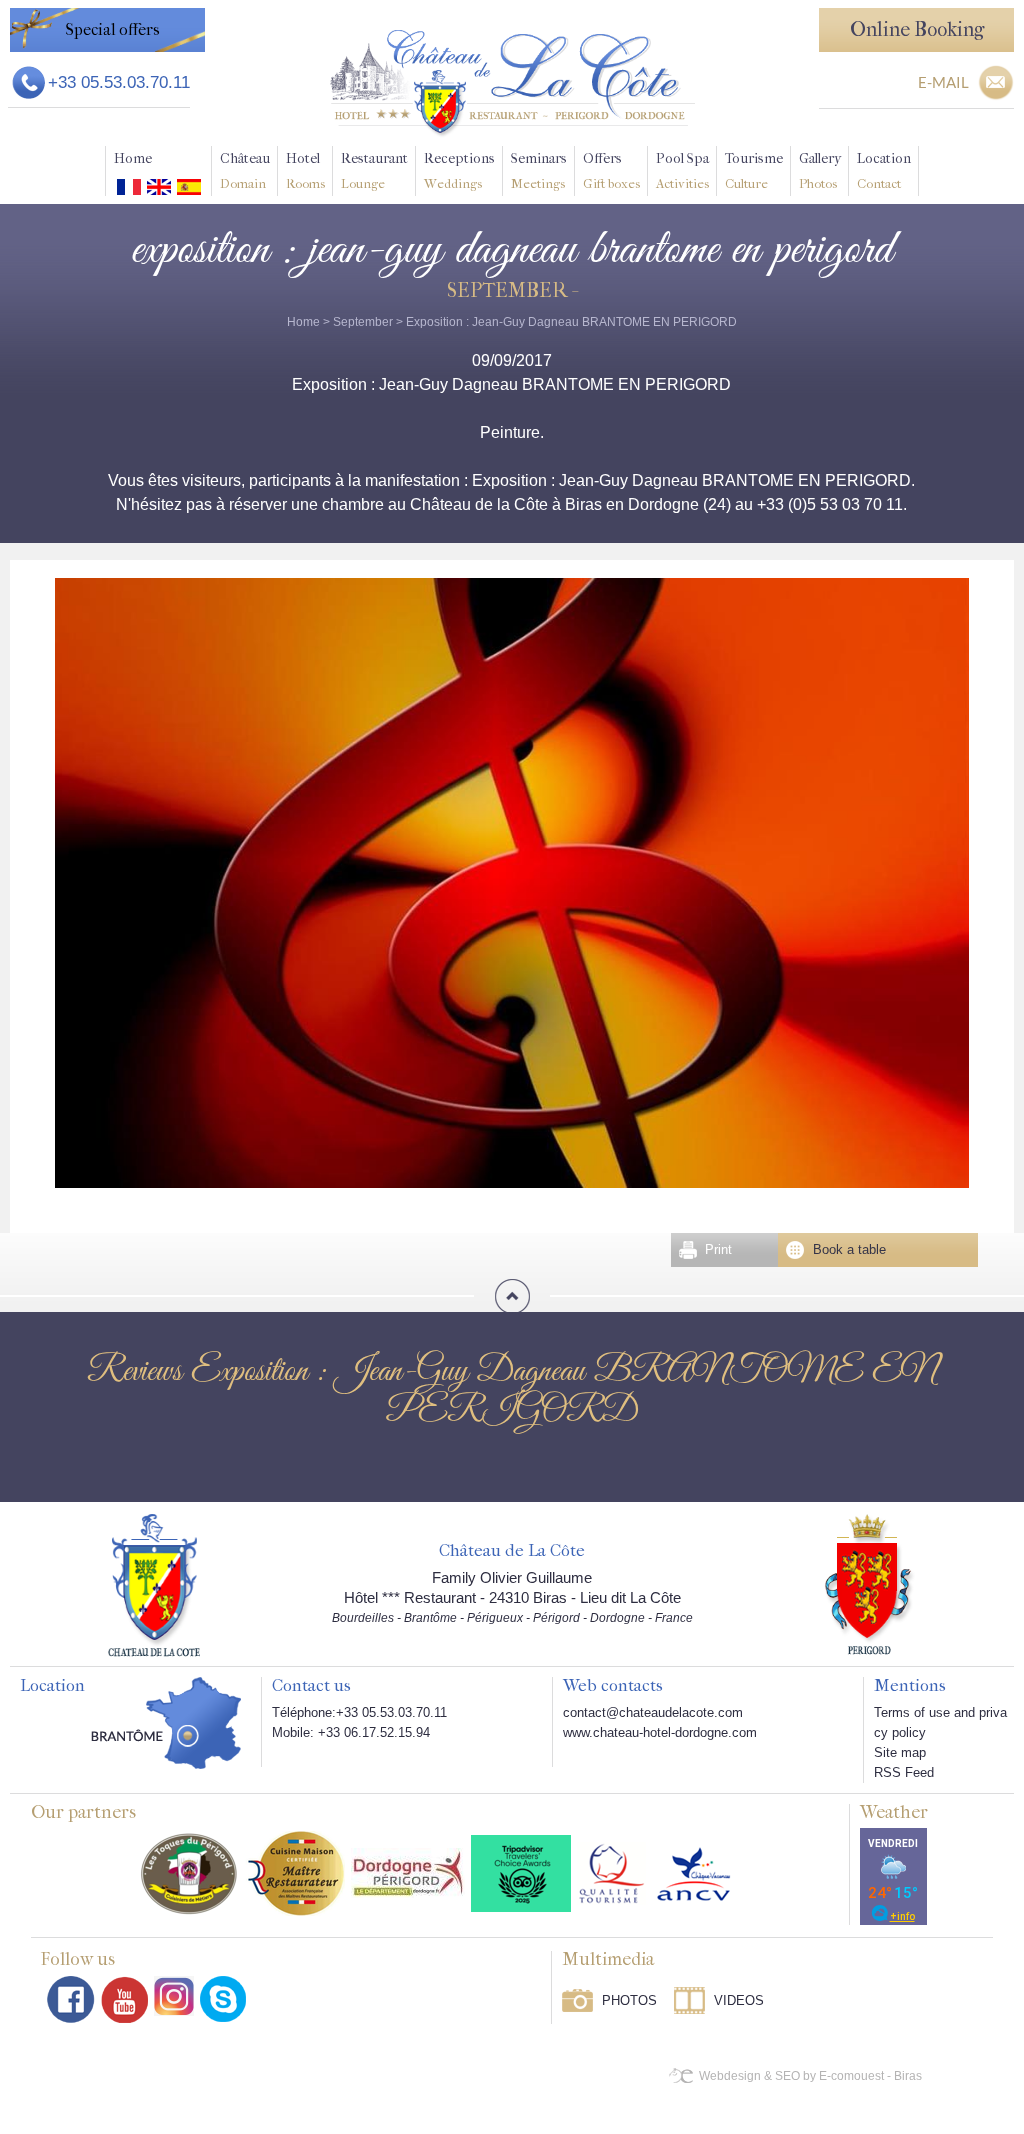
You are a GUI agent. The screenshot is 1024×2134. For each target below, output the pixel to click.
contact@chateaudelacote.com (653, 1712)
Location (884, 170)
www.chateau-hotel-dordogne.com (660, 1732)
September (363, 322)
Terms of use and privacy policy (940, 1722)
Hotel (305, 170)
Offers (611, 170)
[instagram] (174, 1996)
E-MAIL (943, 82)
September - (511, 290)
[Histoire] (154, 1584)
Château (245, 170)
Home (133, 158)
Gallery (820, 170)
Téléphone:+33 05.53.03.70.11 (359, 1712)
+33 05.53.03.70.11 (119, 82)
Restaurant (374, 170)
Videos (739, 2000)
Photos (629, 2000)
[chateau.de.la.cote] (223, 1999)
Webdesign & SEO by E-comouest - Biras (810, 2076)
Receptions (459, 170)
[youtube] (124, 1999)
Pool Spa (682, 170)
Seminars (539, 170)
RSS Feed (904, 1772)
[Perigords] (870, 1583)
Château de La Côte (512, 1551)
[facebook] (71, 1999)
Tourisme (754, 170)
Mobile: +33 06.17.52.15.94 (351, 1732)
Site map (900, 1752)
